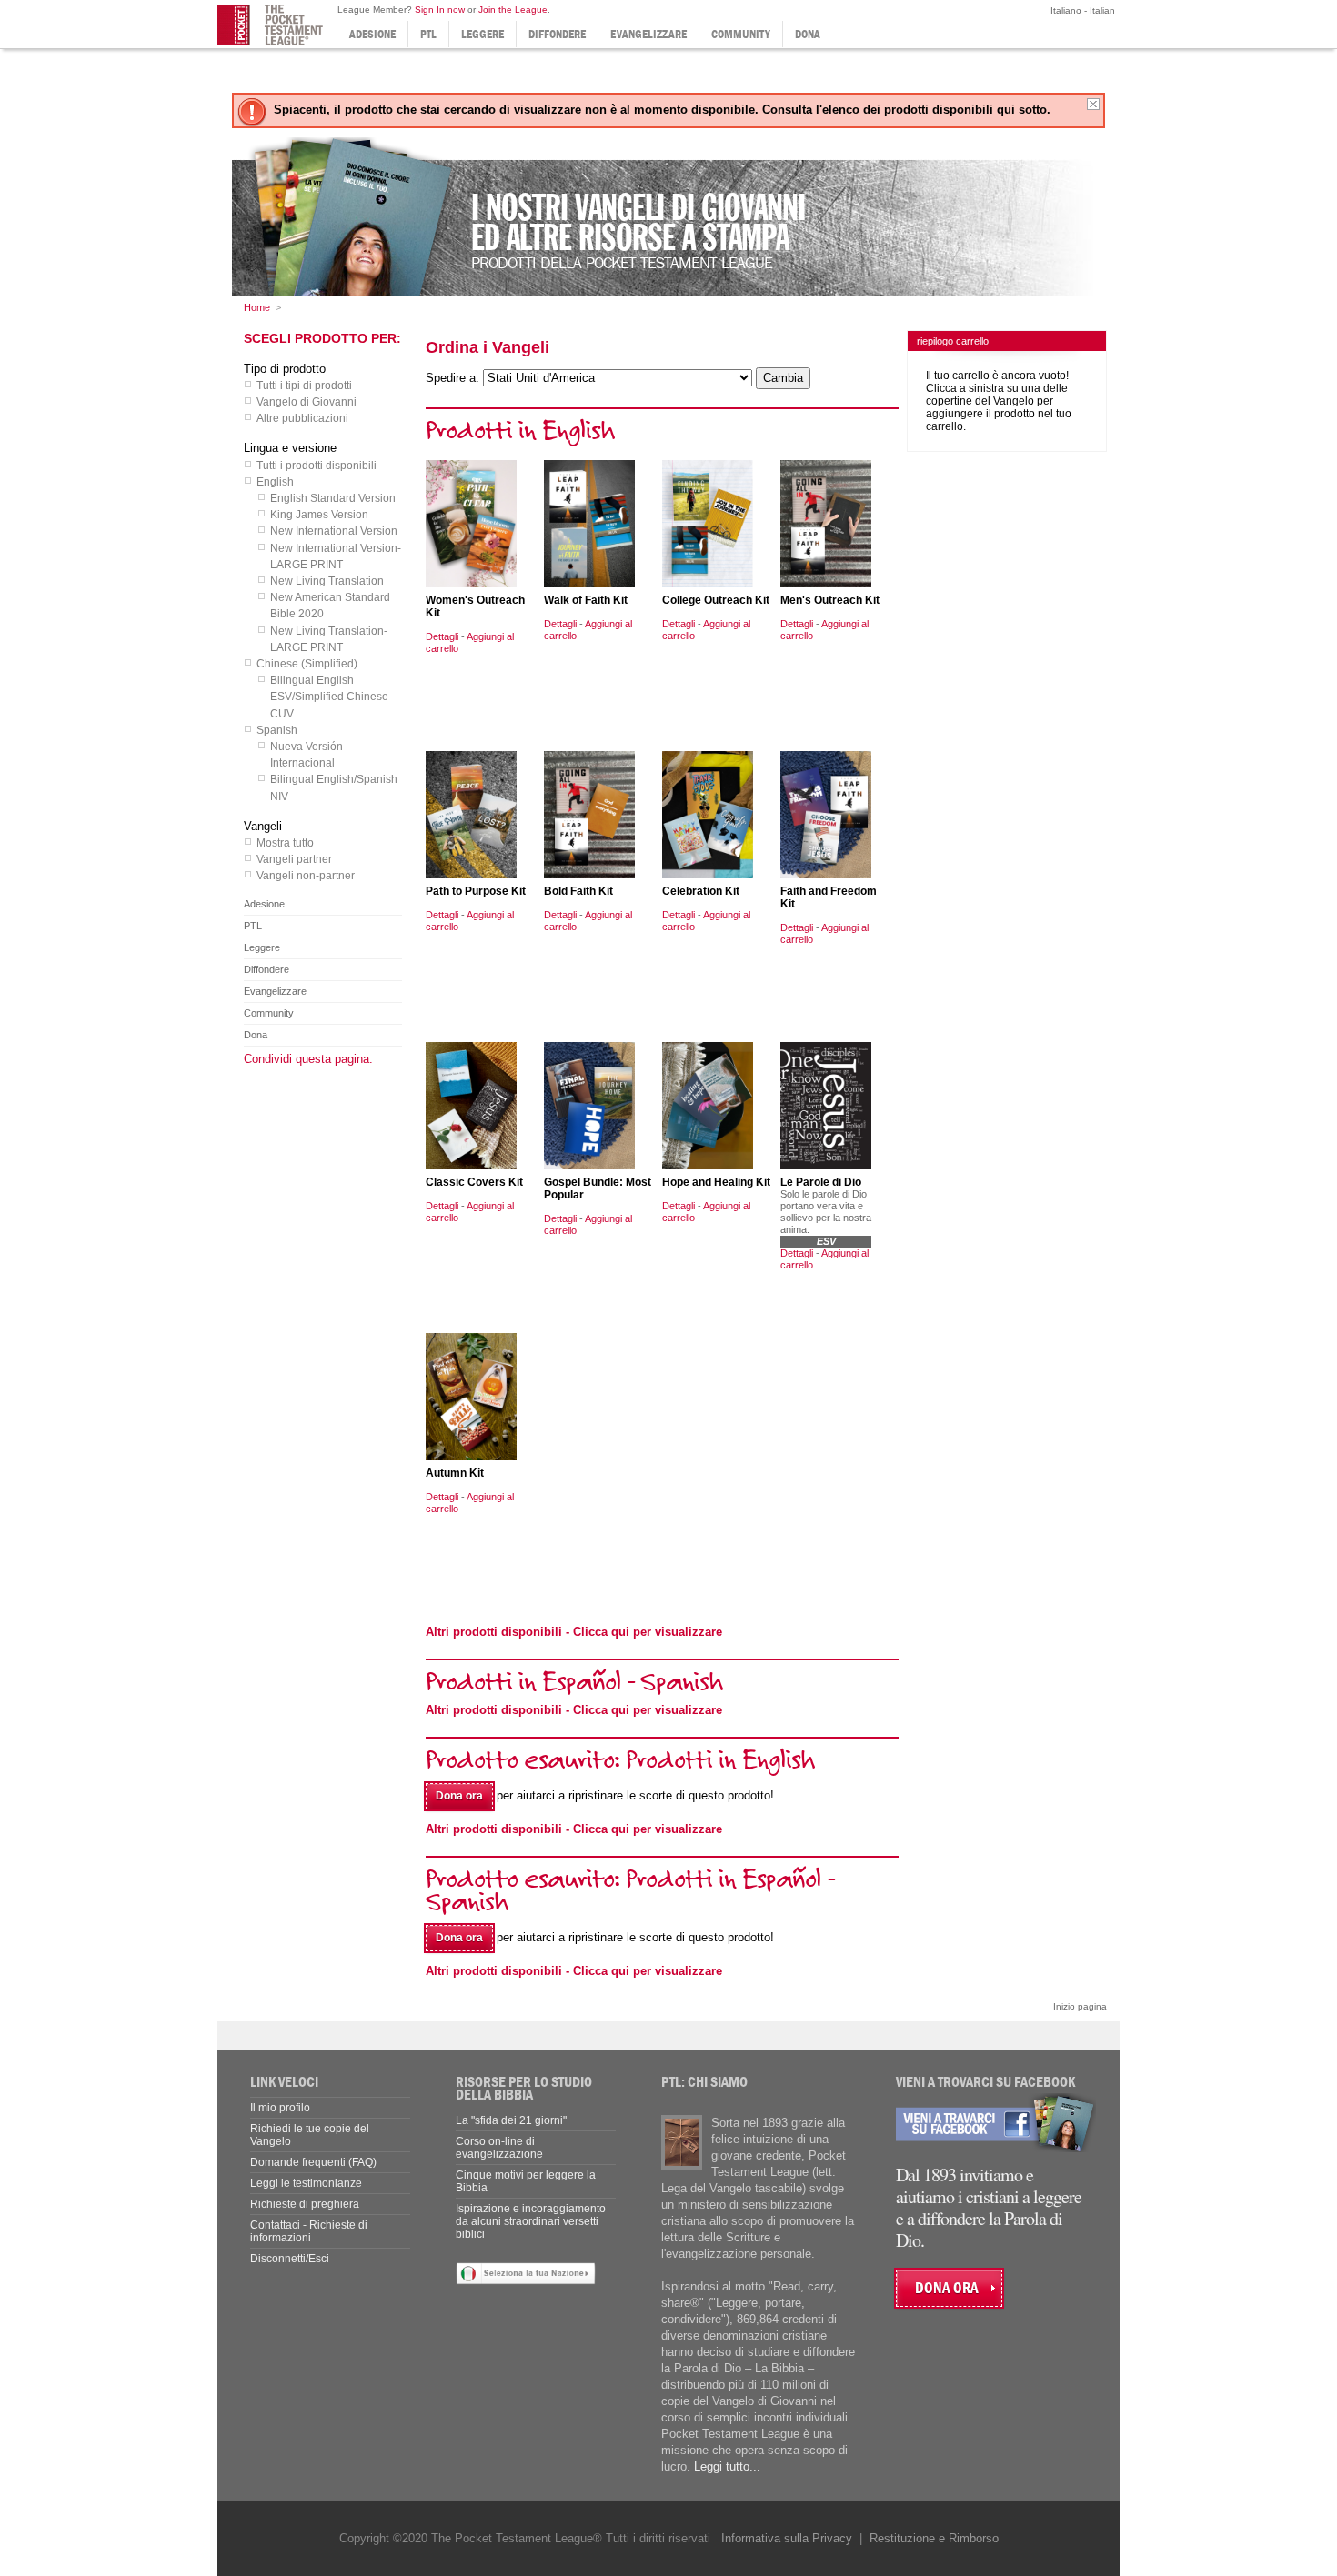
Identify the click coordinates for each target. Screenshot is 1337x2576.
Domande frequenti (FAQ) (313, 2162)
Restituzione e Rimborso (934, 2538)
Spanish (277, 730)
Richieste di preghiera (305, 2204)
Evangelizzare (648, 34)
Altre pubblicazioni (302, 418)
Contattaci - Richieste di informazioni (309, 2231)
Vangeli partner (294, 859)
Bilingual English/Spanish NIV (334, 787)
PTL (428, 34)
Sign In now (440, 10)
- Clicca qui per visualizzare (574, 1632)
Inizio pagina (1080, 2006)
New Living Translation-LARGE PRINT (329, 639)
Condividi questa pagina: (308, 1059)
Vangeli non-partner (306, 876)
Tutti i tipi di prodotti (304, 386)
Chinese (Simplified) (307, 664)
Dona (808, 34)
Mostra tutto (285, 843)
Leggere (483, 34)
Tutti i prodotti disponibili (317, 466)
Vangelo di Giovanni (307, 402)
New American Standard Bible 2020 (330, 606)
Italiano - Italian (1081, 10)
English (275, 482)
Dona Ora (947, 2288)
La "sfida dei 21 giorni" (511, 2120)
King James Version (319, 515)
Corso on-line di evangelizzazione (499, 2148)
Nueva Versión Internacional (307, 755)
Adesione (372, 34)
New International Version (334, 531)
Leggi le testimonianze (306, 2183)
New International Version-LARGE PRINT (336, 556)
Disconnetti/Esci (290, 2259)
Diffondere (557, 34)
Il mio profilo (280, 2108)
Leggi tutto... (727, 2466)
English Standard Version (333, 498)
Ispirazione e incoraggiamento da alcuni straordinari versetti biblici (531, 2221)
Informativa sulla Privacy (787, 2538)
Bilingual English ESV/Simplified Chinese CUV (329, 697)
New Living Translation (327, 581)
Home (257, 307)
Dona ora (459, 1796)
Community (741, 34)
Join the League (513, 10)
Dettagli (442, 636)
